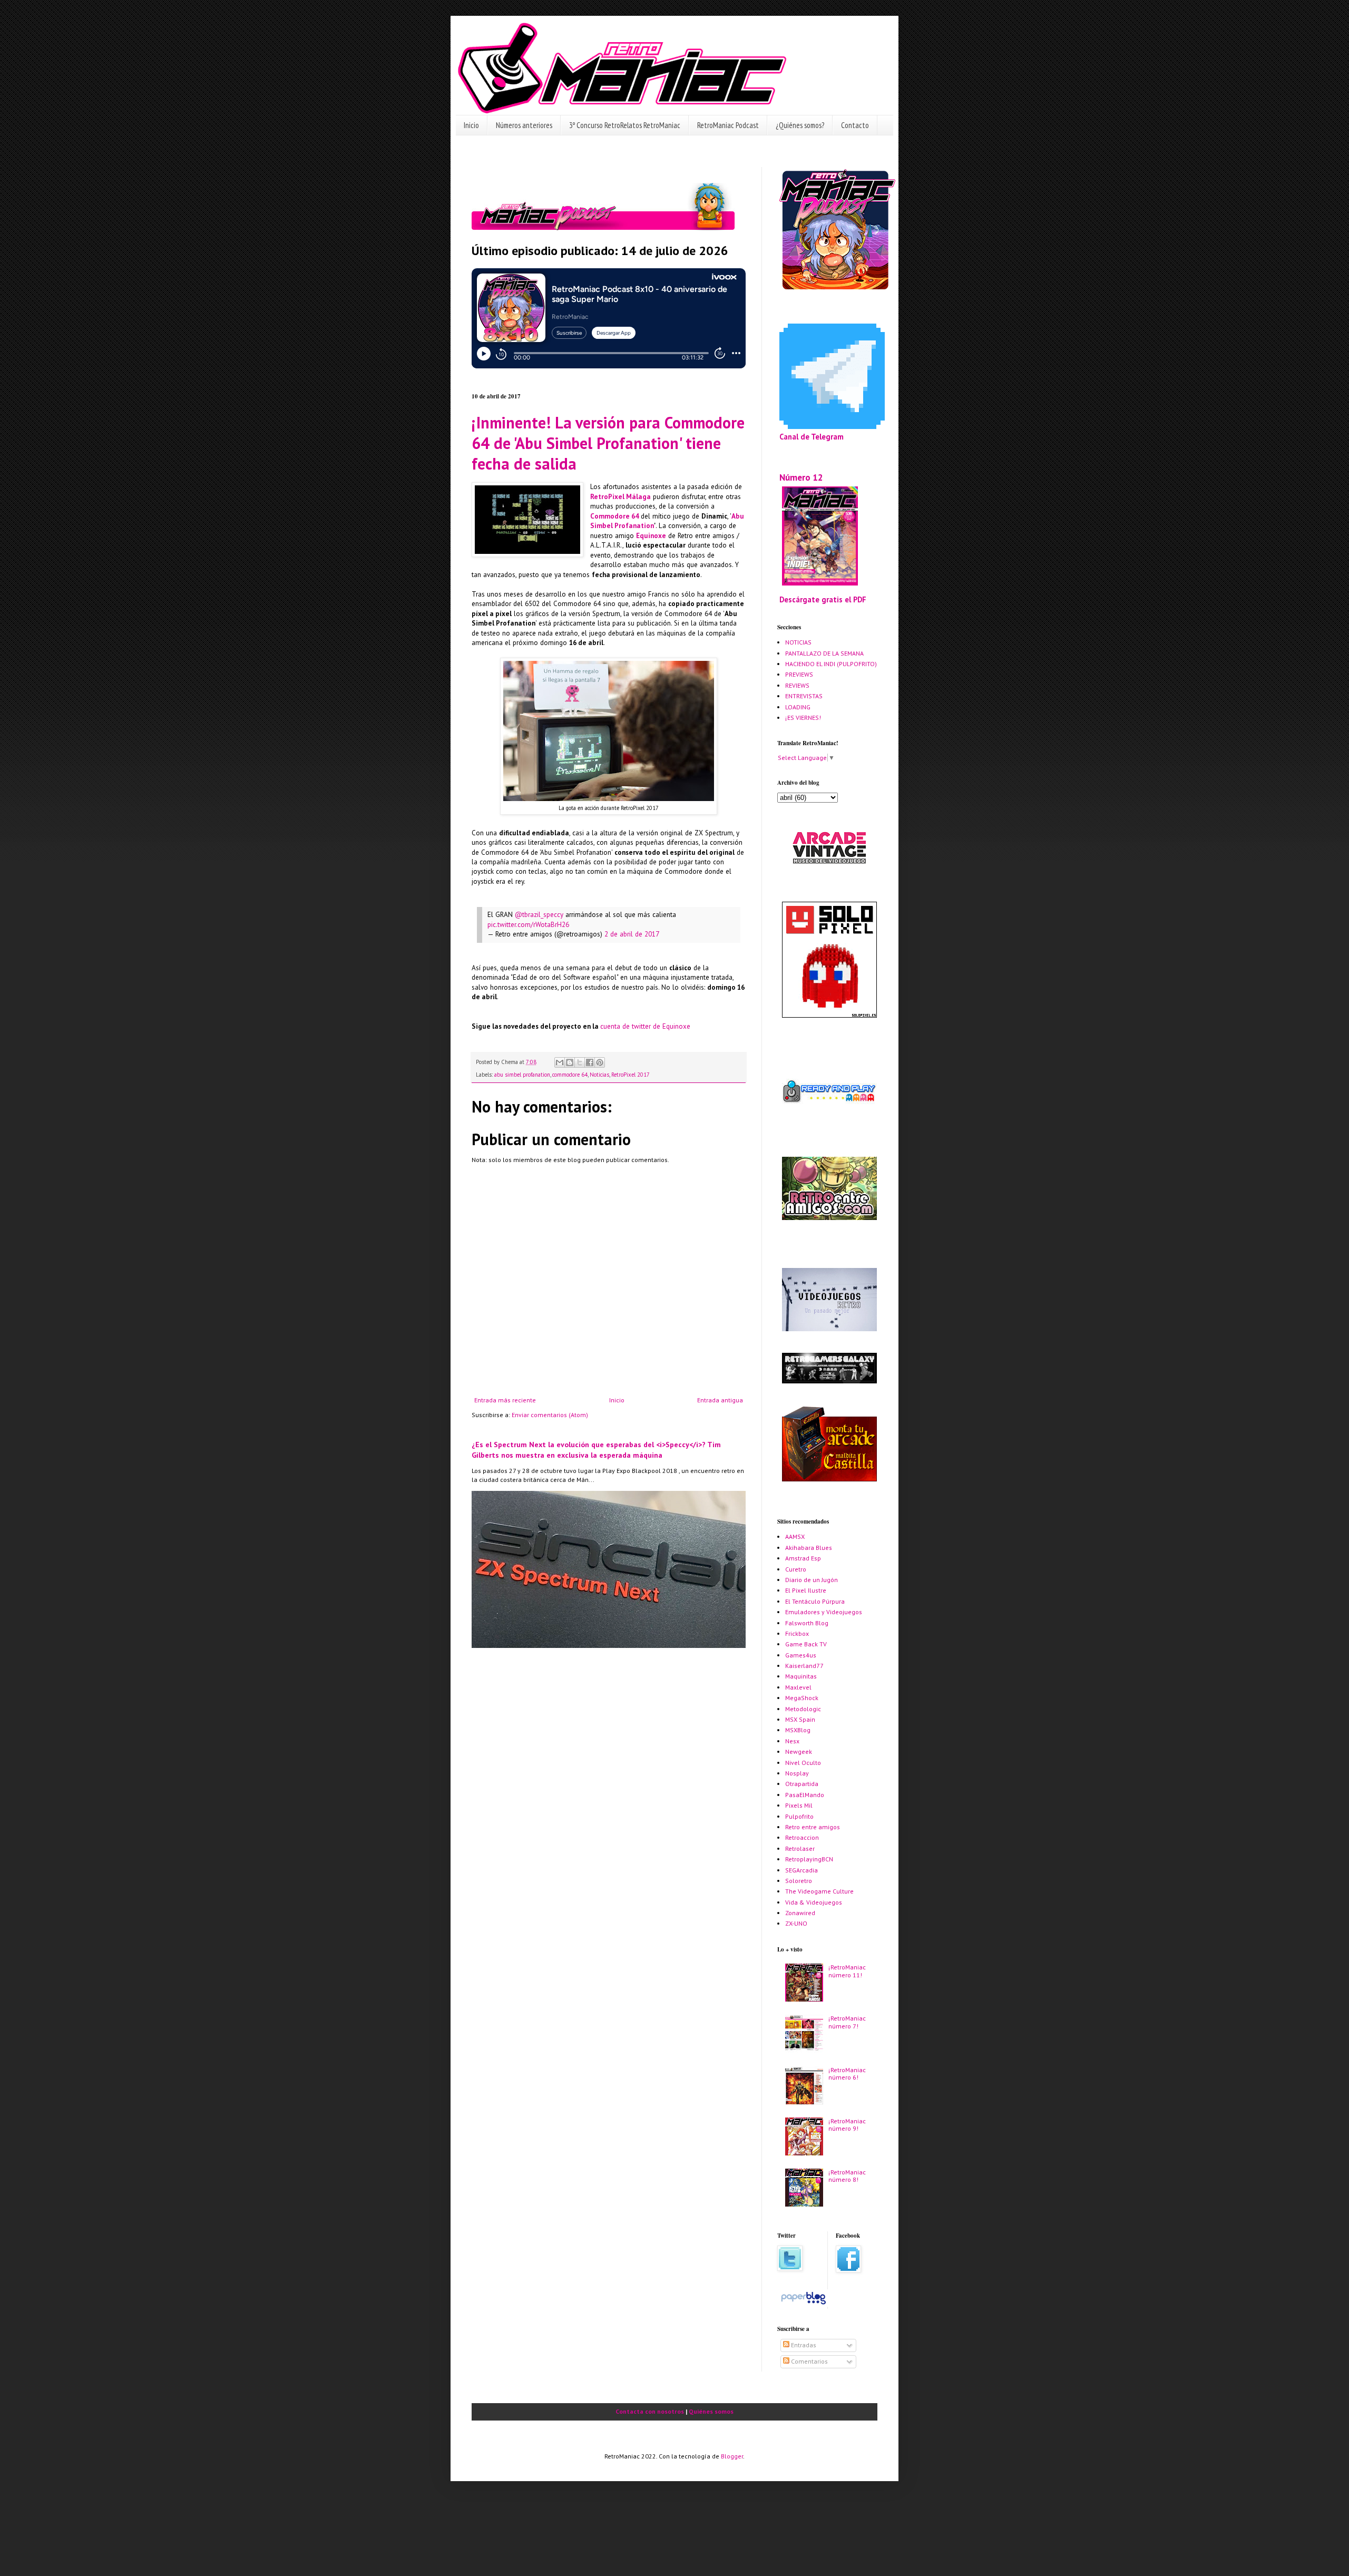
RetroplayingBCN (809, 1859)
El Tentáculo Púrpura (815, 1601)
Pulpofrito (799, 1816)
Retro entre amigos (813, 1827)
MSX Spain (800, 1719)
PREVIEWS (799, 674)
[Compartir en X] (580, 1062)
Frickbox (797, 1633)
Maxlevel (798, 1687)
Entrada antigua (720, 1400)
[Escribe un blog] (570, 1062)
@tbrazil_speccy (539, 915)
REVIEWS (797, 685)
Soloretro (799, 1881)
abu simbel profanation (522, 1075)
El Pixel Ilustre (806, 1590)
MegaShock (802, 1698)
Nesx (792, 1741)
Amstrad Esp (803, 1558)
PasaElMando (805, 1795)
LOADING (798, 707)
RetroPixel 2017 (630, 1075)
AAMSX (795, 1536)
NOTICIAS (798, 642)
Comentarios (809, 2361)
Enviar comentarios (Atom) (550, 1415)
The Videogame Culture (819, 1891)
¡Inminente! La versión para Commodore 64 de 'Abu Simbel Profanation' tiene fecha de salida (608, 443)
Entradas (803, 2345)
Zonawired (800, 1913)
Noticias (599, 1075)
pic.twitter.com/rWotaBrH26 (528, 925)
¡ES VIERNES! (803, 718)
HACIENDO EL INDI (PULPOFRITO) (831, 664)
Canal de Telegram (812, 437)
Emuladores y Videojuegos (824, 1612)
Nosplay (797, 1773)
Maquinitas (801, 1676)
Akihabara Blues (809, 1548)
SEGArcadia (801, 1870)
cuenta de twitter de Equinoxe (645, 1026)
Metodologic (803, 1709)
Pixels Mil (799, 1805)
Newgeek (799, 1752)
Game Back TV (806, 1644)
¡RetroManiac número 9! (847, 2125)
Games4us (801, 1655)
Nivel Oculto (803, 1763)
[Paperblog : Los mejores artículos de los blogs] (803, 2304)
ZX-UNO (796, 1923)
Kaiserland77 (804, 1666)
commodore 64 (570, 1075)
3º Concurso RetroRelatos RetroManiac (625, 125)
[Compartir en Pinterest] (600, 1062)
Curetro (796, 1569)
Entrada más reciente (505, 1400)
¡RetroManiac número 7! (847, 2022)
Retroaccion (802, 1837)
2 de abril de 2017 (632, 934)
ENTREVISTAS (804, 696)
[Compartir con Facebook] (590, 1062)
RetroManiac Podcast (728, 125)
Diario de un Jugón (812, 1580)
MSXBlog (798, 1730)
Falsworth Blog (807, 1623)
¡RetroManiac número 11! (847, 1971)
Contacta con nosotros (650, 2411)
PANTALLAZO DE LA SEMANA (824, 653)
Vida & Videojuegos (814, 1902)
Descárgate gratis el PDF (823, 599)
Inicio (471, 125)
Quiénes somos (711, 2411)
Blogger (732, 2456)
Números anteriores (524, 125)
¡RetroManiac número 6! (847, 2074)
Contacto (855, 125)
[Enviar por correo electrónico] (560, 1062)
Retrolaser (800, 1848)
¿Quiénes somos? (800, 125)
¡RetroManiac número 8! (847, 2176)
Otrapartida (802, 1784)
